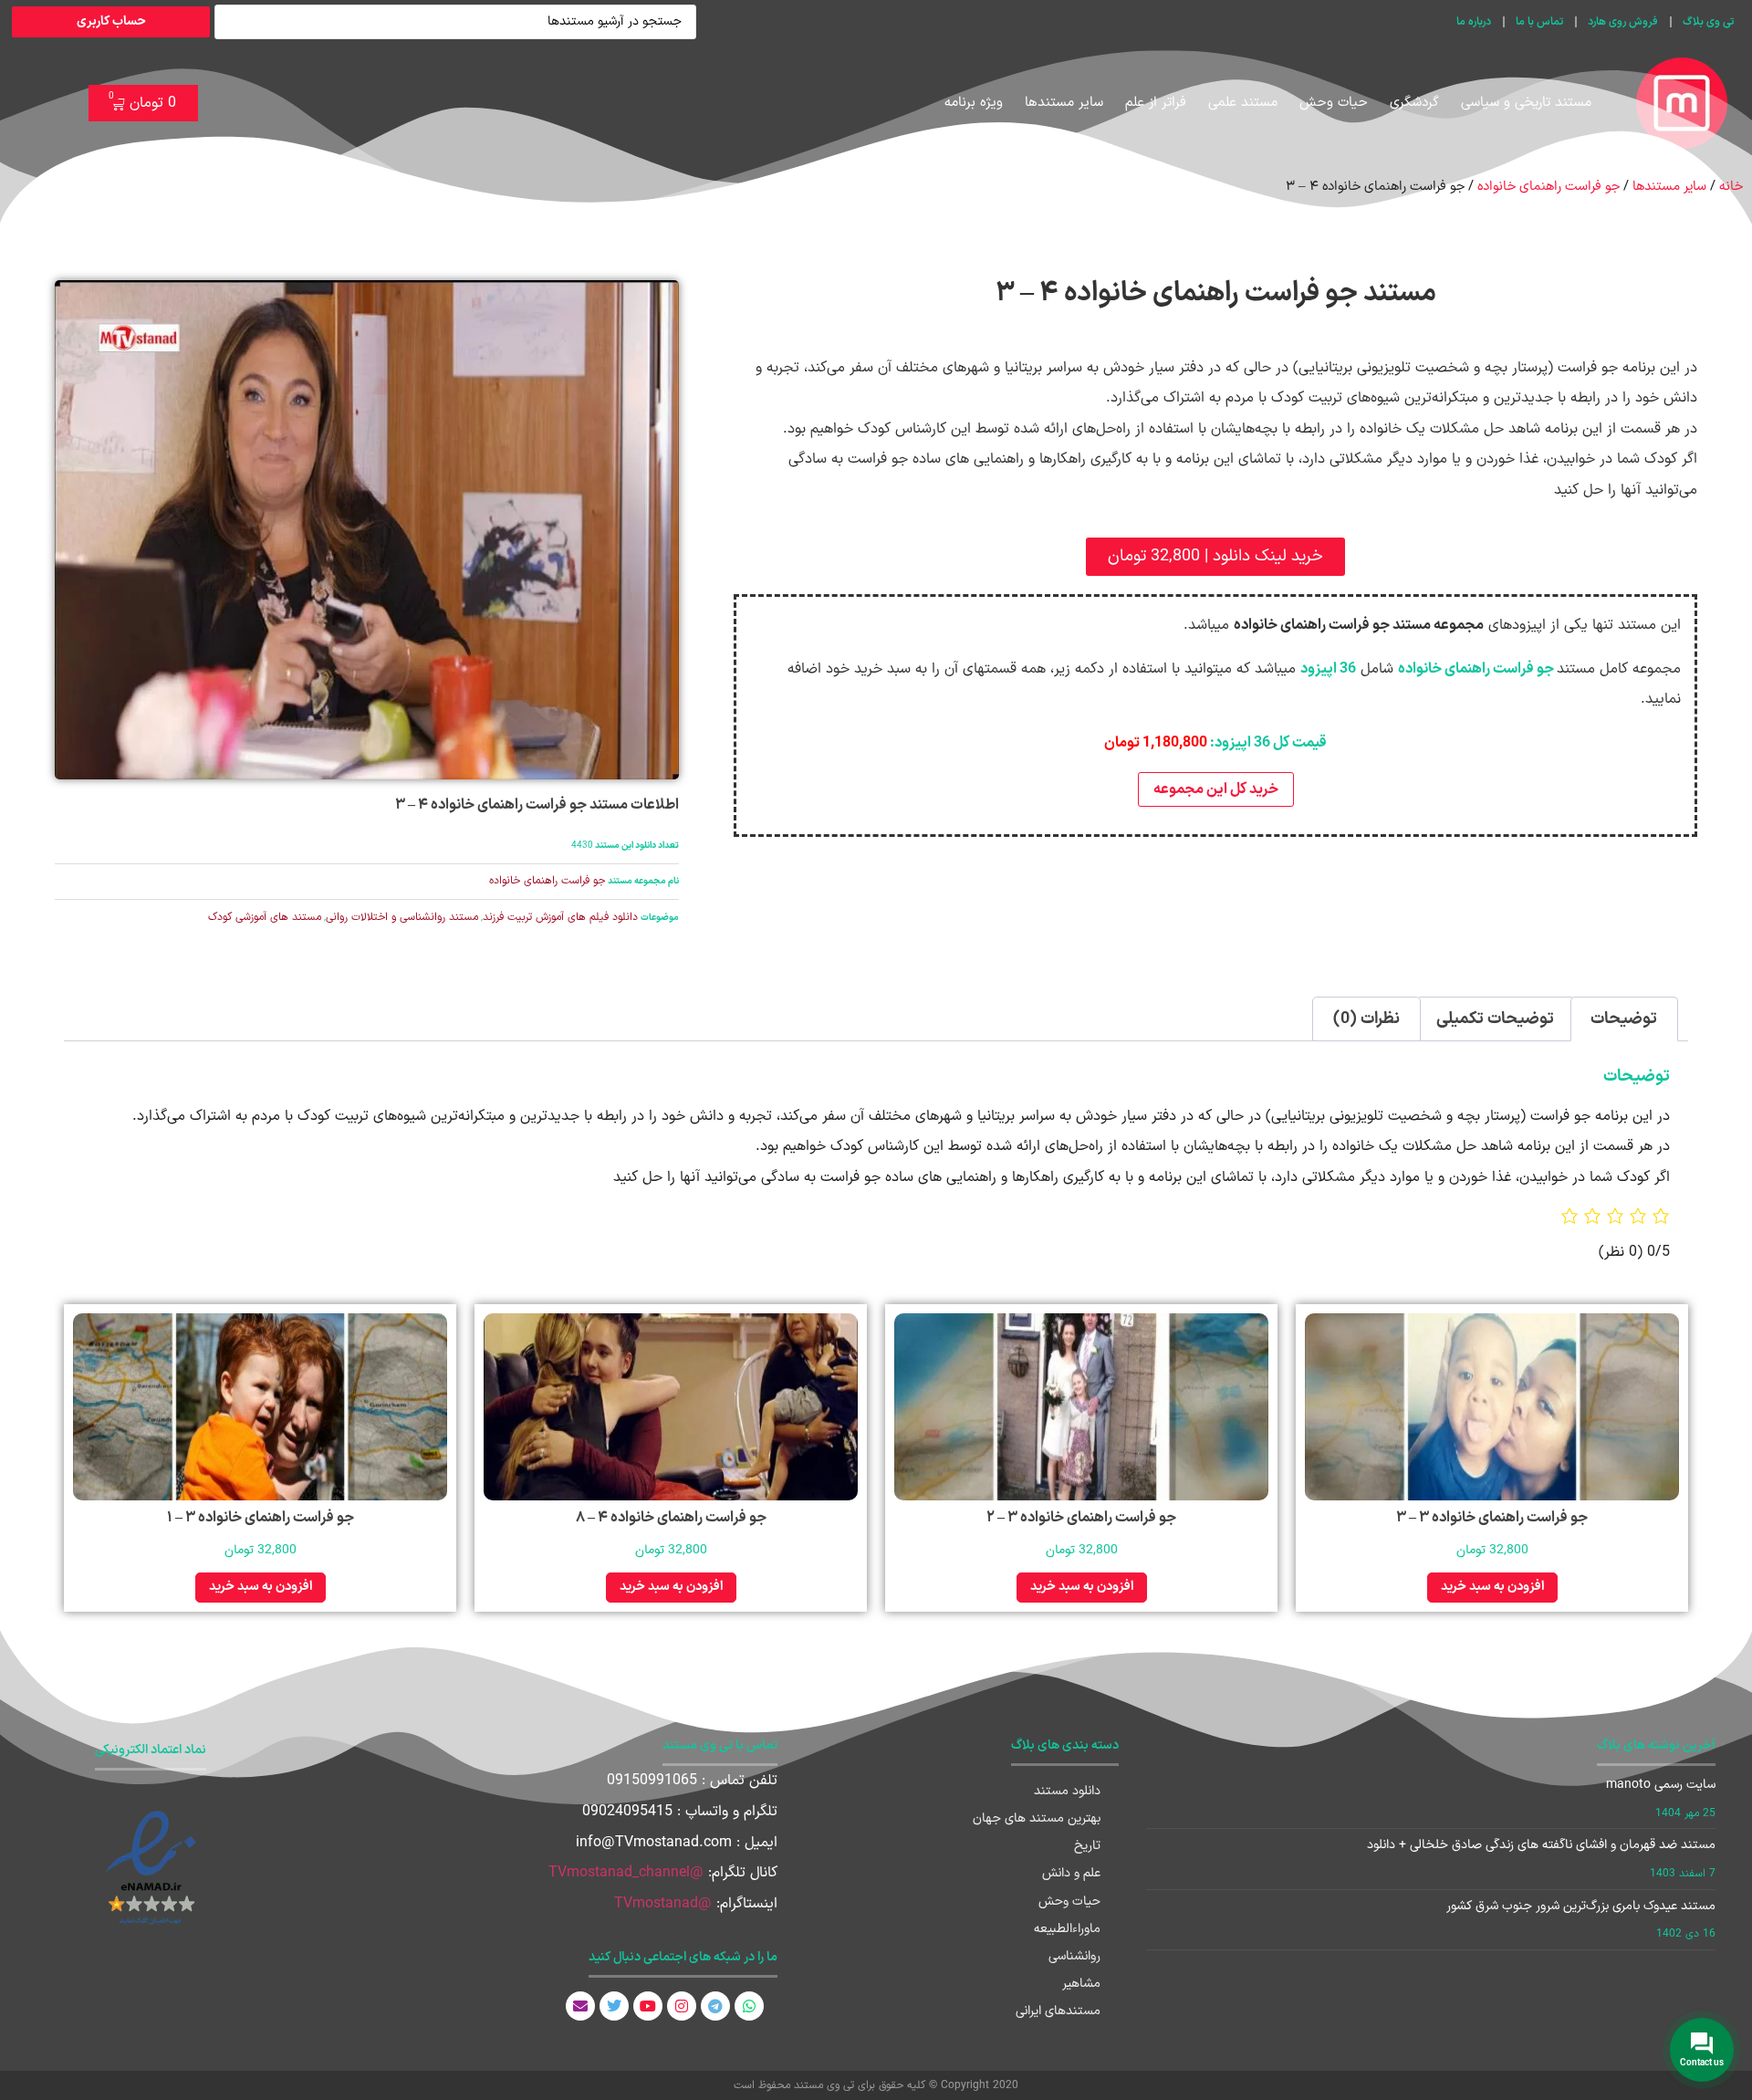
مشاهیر (1081, 1984)
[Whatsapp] (749, 2006)
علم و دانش (1071, 1873)
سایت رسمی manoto (1661, 1785)
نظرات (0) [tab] (1366, 1019)
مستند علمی (1243, 103)
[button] (1215, 557)
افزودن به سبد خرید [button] (1492, 1587)
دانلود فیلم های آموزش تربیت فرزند (560, 917)
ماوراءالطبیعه (1067, 1929)
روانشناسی (1074, 1956)
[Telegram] (715, 2006)
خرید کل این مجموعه (1216, 789)
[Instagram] (682, 2006)
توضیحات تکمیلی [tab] (1495, 1019)
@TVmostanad (663, 1904)
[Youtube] (648, 2006)
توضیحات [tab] (1624, 1019)
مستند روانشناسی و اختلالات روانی (402, 917)
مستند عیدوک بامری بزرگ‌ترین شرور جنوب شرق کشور (1581, 1906)
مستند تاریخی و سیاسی (1526, 103)
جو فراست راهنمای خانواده (1549, 186)
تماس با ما (1539, 22)
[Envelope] (580, 2006)
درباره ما (1474, 22)
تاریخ (1087, 1846)
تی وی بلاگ (1708, 22)
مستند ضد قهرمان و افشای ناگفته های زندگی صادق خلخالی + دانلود (1541, 1845)
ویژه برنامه (974, 103)
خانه (1731, 186)
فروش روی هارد (1623, 22)
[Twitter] (614, 2006)
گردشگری (1414, 103)
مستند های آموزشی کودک (265, 917)
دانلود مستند (1067, 1791)
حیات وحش (1334, 103)
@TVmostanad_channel (626, 1873)
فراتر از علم (1156, 103)
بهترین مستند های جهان (1037, 1818)
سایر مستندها (1064, 103)
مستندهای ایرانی (1058, 2011)
